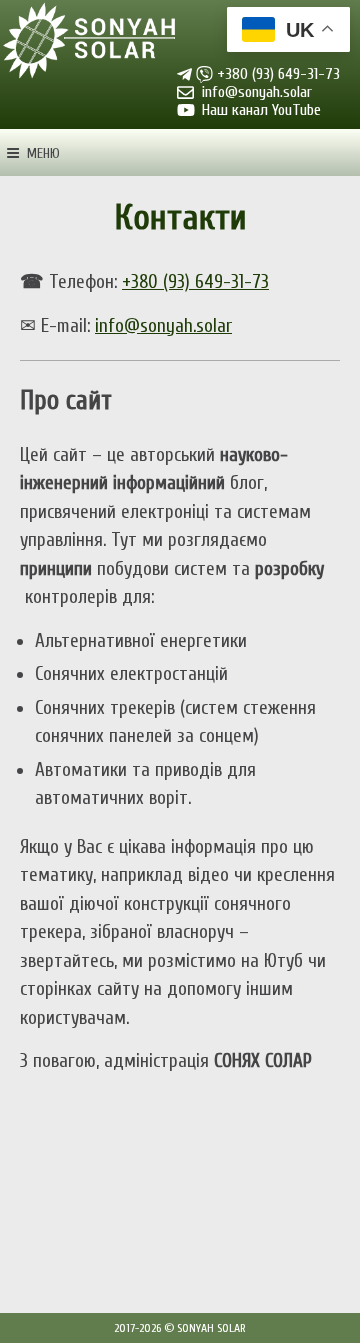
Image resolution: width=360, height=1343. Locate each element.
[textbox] (180, 401)
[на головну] (90, 42)
